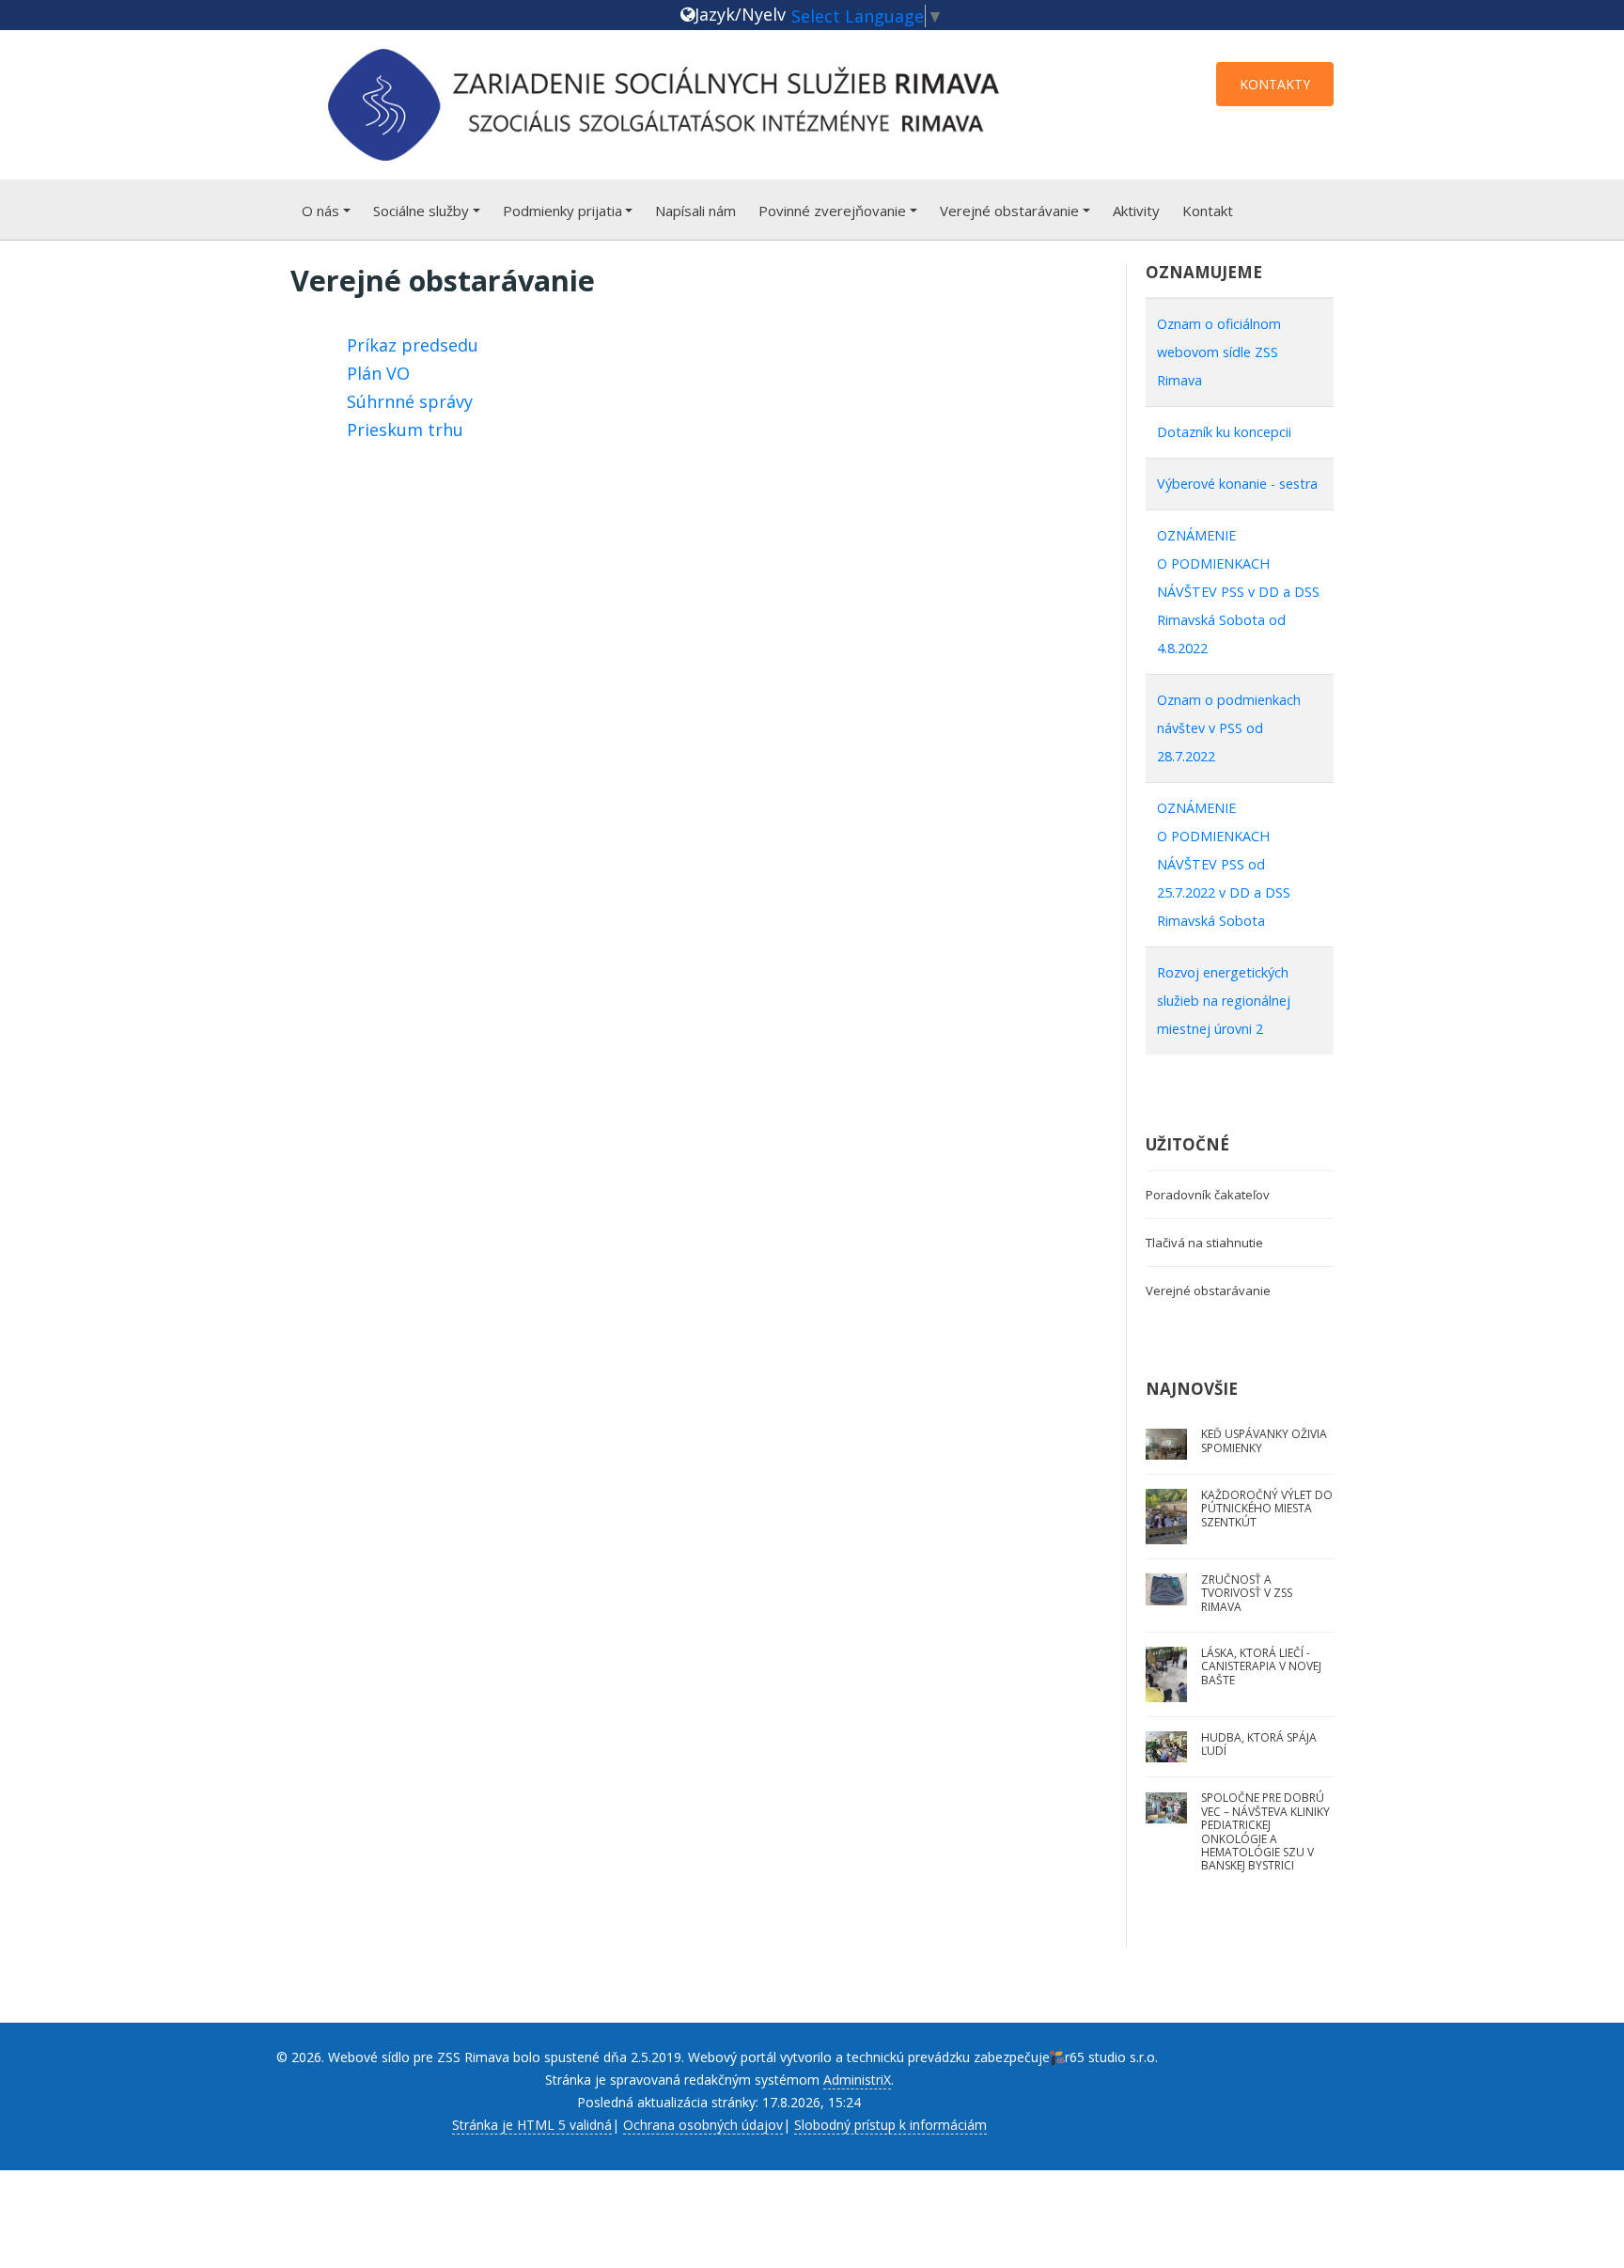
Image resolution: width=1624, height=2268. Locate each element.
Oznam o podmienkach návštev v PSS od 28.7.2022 (1229, 728)
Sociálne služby (421, 211)
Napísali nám (695, 211)
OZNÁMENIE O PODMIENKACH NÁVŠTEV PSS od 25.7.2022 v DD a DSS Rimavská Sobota (1224, 864)
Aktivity (1136, 211)
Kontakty (1275, 84)
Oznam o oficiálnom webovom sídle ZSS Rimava (1219, 352)
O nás (320, 211)
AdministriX (857, 2080)
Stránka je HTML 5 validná (532, 2125)
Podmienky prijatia (562, 211)
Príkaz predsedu (413, 345)
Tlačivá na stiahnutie (1204, 1243)
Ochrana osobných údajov (703, 2125)
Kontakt (1208, 211)
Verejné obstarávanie (1009, 211)
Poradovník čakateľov (1208, 1195)
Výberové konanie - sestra (1237, 484)
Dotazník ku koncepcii (1224, 432)
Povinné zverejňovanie (832, 211)
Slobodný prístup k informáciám (890, 2125)
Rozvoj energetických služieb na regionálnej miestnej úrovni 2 (1224, 1001)
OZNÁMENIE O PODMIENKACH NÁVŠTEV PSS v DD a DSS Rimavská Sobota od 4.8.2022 (1238, 592)
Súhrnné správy (410, 401)
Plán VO (378, 373)
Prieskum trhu (405, 430)
